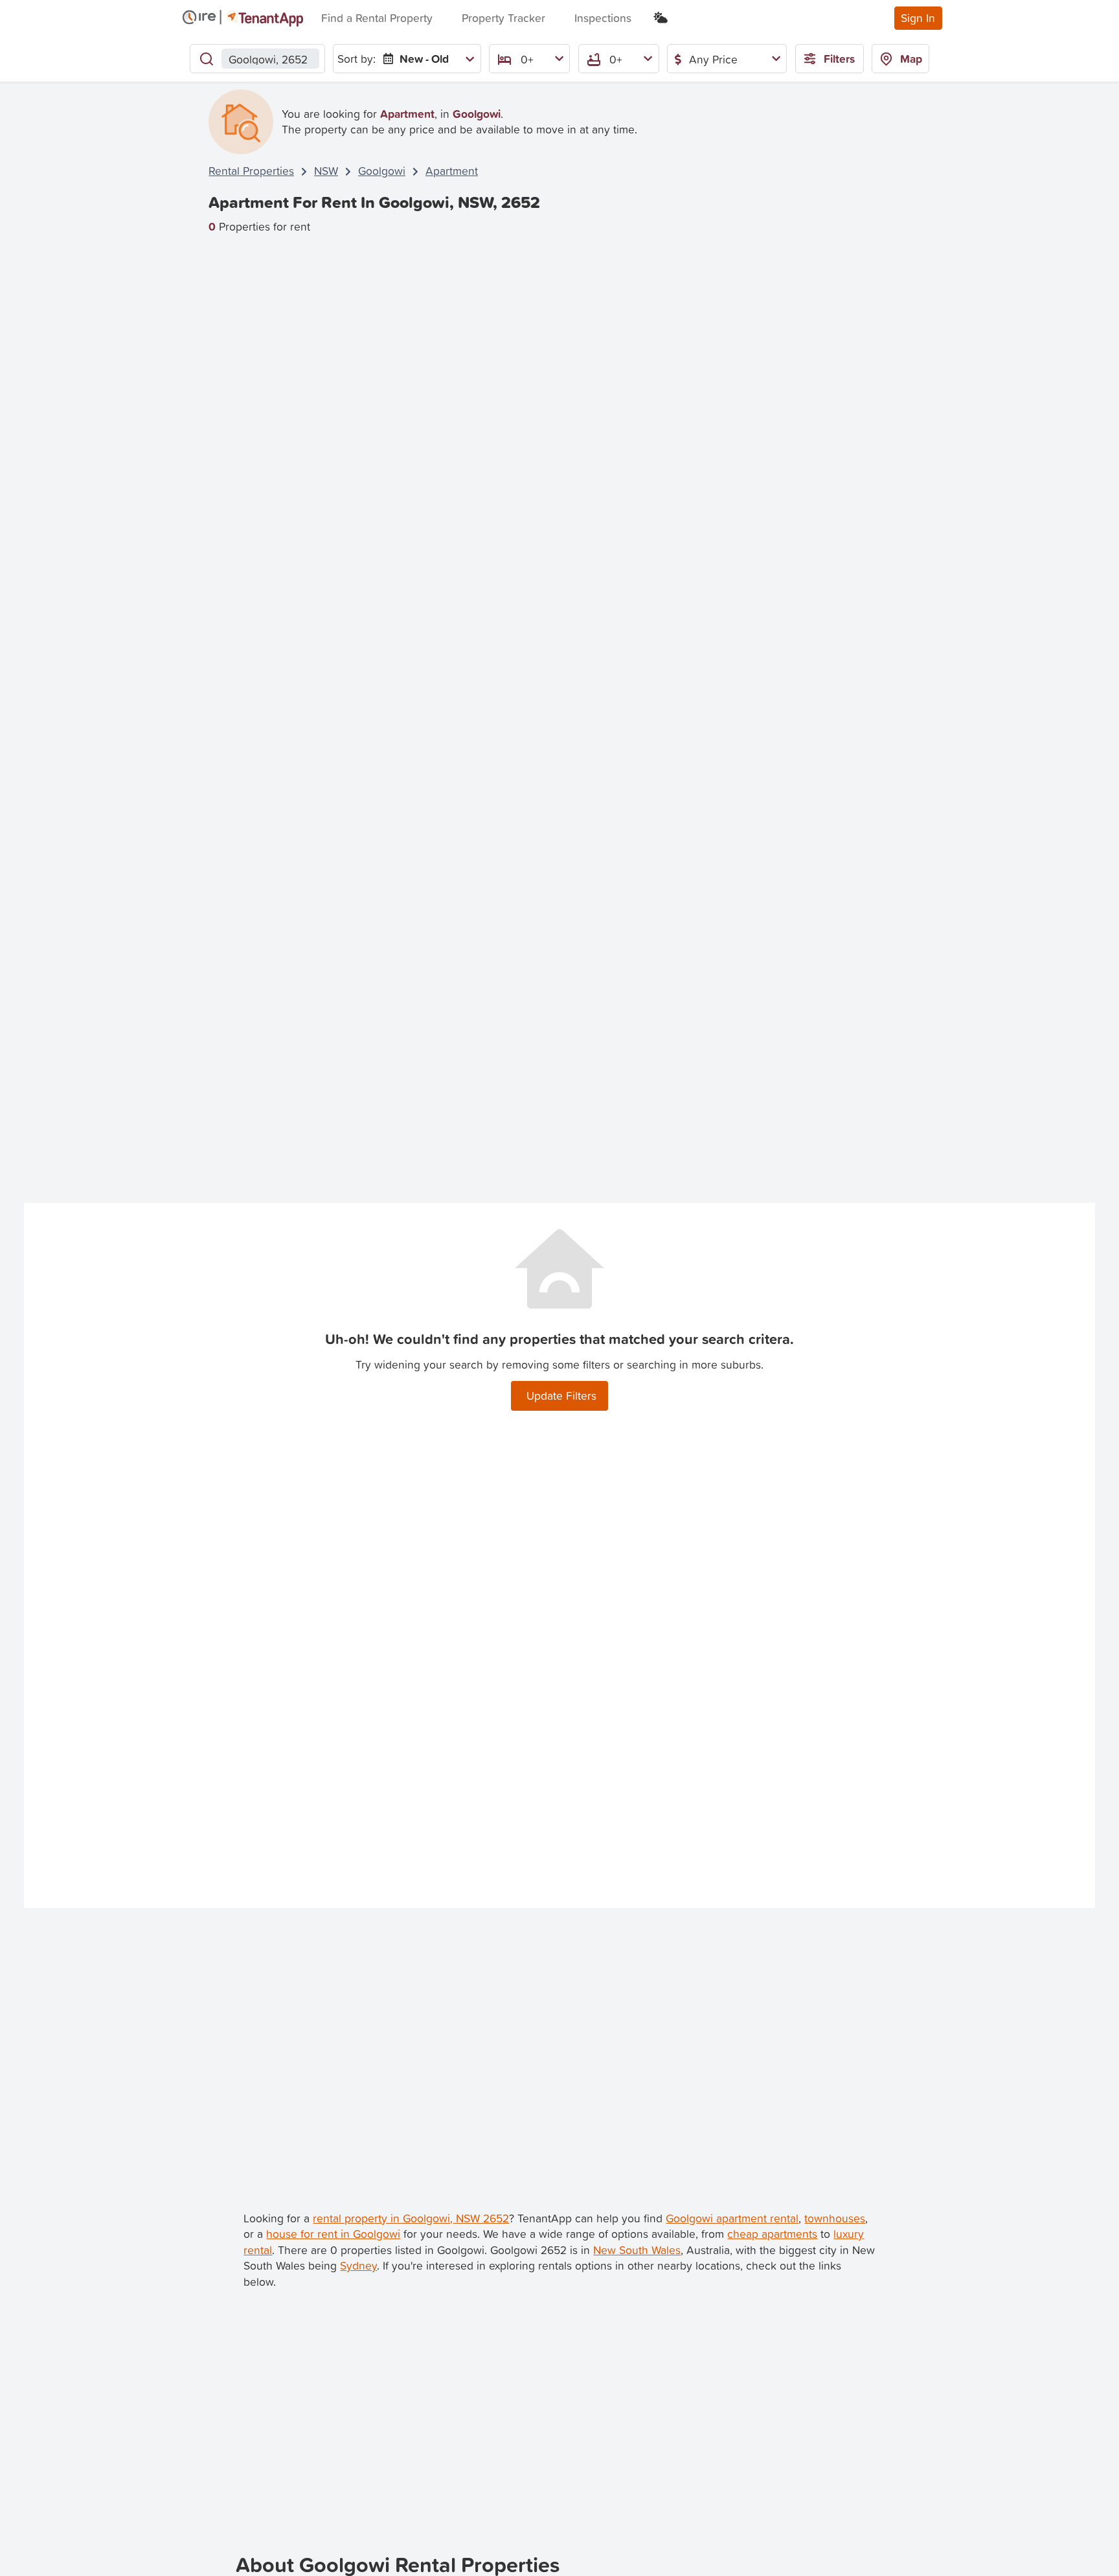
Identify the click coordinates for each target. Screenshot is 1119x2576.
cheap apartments (772, 2234)
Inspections (603, 18)
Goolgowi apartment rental (732, 2218)
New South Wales (637, 2250)
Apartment (452, 171)
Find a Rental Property (377, 18)
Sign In (918, 18)
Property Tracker (503, 18)
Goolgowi (382, 171)
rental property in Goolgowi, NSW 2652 (411, 2218)
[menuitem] (426, 59)
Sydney (358, 2265)
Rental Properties (251, 171)
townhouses (835, 2218)
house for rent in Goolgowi (333, 2234)
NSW (326, 171)
